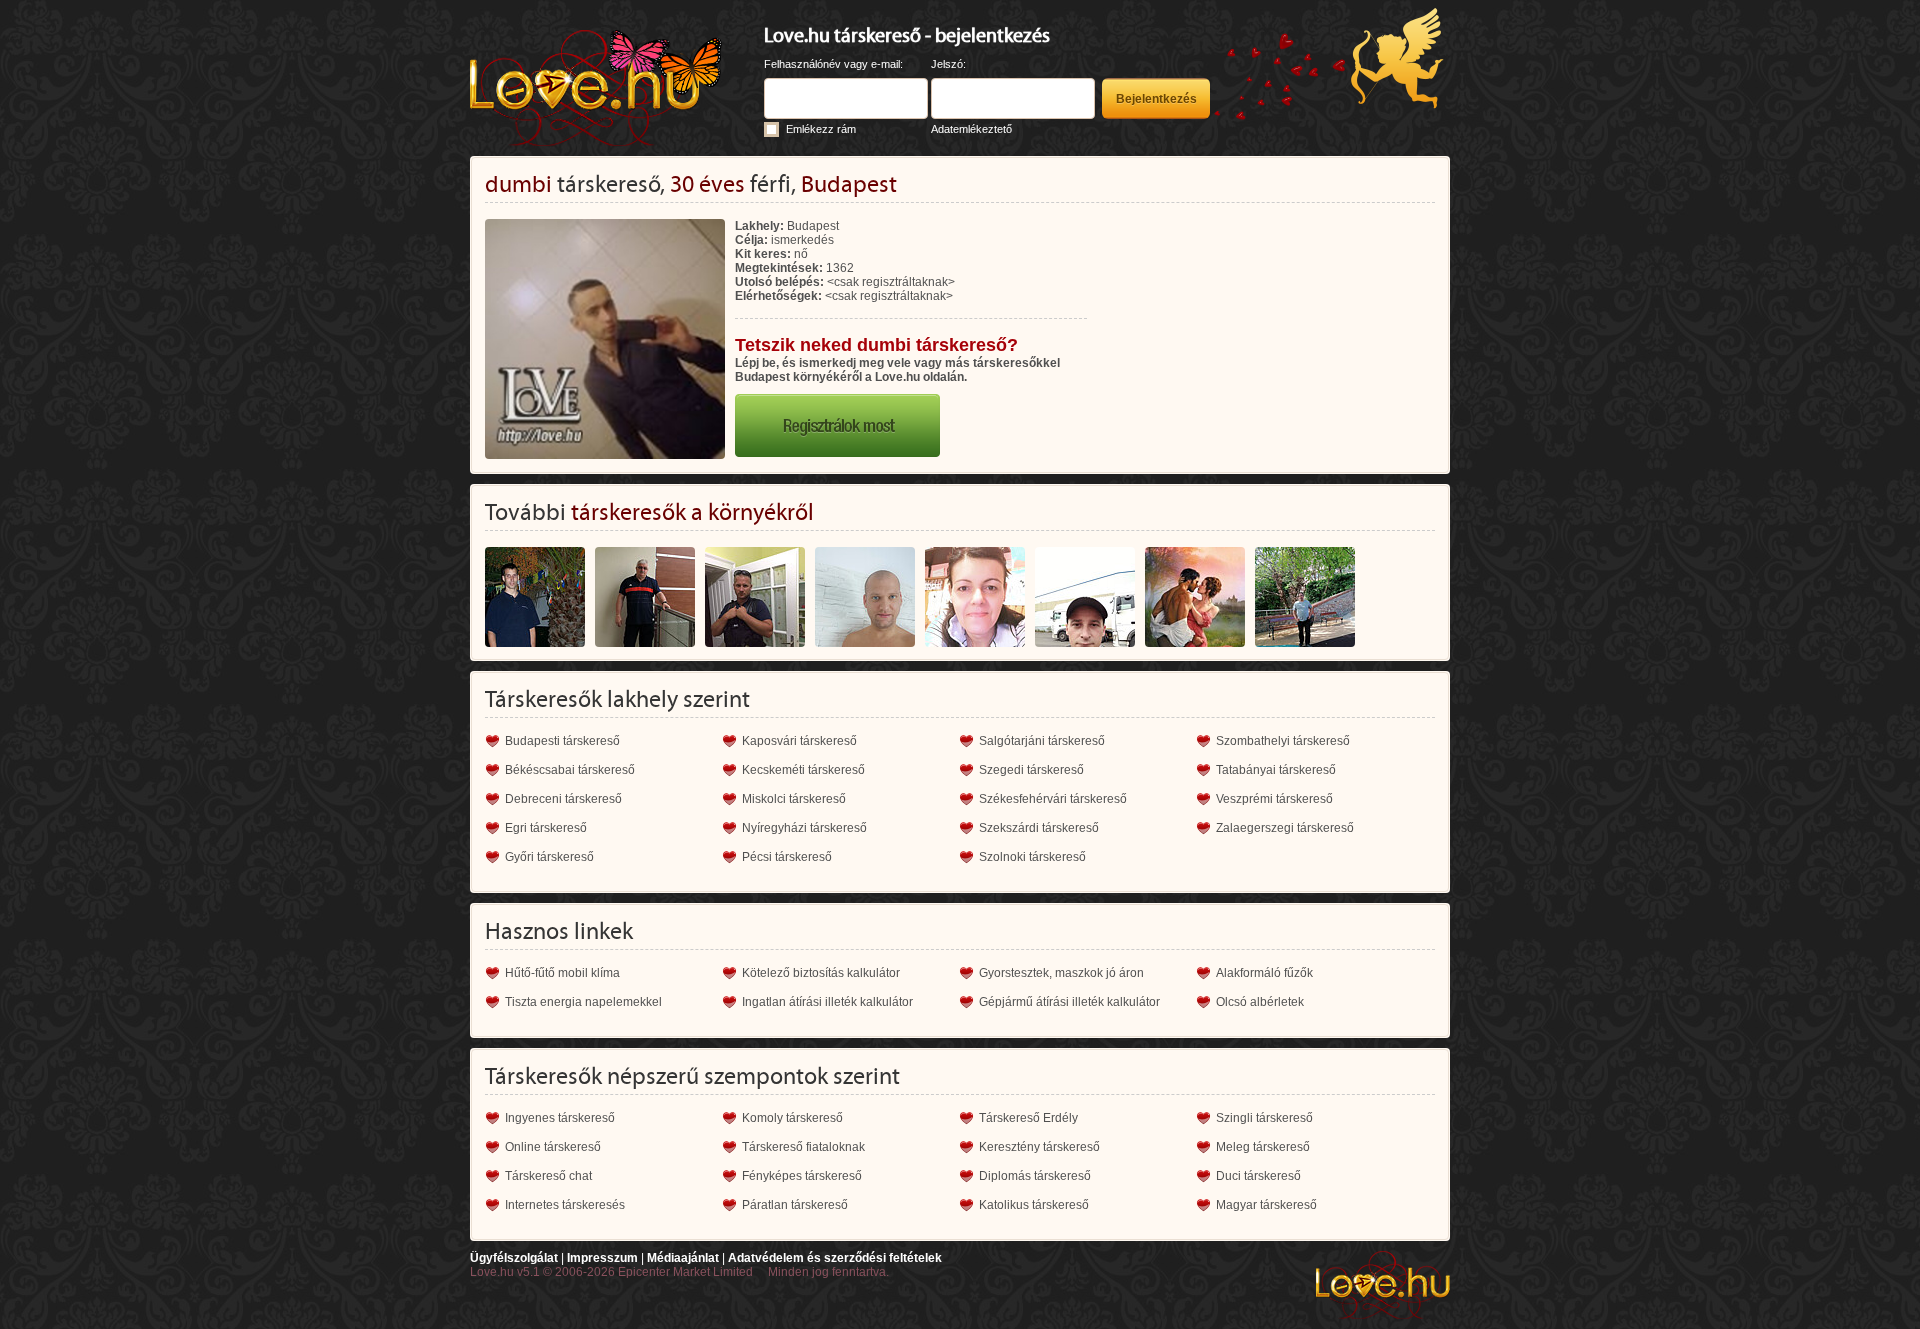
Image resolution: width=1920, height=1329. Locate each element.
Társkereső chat (548, 1176)
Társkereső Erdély (1028, 1118)
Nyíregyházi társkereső (804, 828)
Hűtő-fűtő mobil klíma (562, 973)
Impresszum (602, 1258)
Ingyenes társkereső (560, 1118)
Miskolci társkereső (794, 799)
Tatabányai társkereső (1276, 770)
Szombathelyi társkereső (1283, 741)
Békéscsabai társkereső (570, 770)
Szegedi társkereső (1031, 770)
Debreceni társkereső (563, 799)
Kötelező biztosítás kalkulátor (821, 973)
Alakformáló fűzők (1264, 973)
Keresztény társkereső (1039, 1147)
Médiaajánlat (683, 1258)
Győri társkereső (549, 857)
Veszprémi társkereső (1274, 799)
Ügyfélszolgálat (514, 1258)
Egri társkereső (546, 828)
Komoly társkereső (792, 1118)
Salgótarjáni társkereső (1042, 741)
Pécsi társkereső (787, 857)
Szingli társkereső (1264, 1118)
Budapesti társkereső (562, 741)
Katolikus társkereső (1034, 1205)
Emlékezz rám (821, 129)
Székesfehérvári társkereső (1053, 799)
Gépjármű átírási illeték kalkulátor (1069, 1002)
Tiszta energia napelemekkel (583, 1002)
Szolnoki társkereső (1032, 857)
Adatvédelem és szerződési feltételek (835, 1258)
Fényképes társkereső (802, 1176)
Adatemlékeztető (971, 129)
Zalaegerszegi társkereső (1285, 828)
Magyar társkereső (1266, 1205)
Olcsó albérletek (1260, 1002)
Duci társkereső (1258, 1176)
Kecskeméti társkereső (803, 770)
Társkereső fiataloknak (803, 1147)
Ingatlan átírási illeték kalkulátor (827, 1002)
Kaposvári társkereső (799, 741)
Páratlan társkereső (795, 1205)
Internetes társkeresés (565, 1205)
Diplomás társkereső (1035, 1176)
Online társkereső (553, 1147)
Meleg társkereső (1263, 1147)
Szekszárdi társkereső (1039, 828)
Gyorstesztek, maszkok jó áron (1061, 973)
